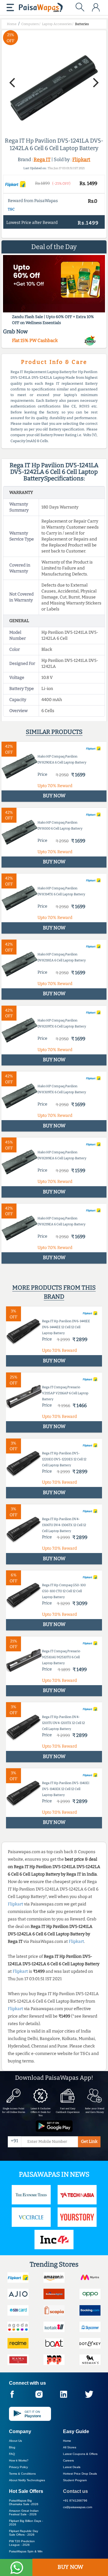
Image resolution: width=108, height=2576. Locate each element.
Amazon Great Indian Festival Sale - (24, 2512)
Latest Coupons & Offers (80, 2454)
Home (67, 2441)
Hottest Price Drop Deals (80, 2474)
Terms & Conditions (22, 2474)
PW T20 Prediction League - (22, 2543)
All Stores (70, 2447)
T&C (11, 209)
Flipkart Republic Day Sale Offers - (24, 2533)
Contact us (75, 2491)
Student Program (75, 2480)
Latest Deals (72, 2467)
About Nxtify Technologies (27, 2480)
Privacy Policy (18, 2467)
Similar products (54, 732)
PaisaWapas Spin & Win (26, 2551)
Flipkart (81, 159)
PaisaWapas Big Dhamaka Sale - (24, 2502)
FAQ (12, 2454)
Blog (12, 2447)
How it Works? (19, 2460)
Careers (68, 2460)
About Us (15, 2441)
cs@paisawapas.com (78, 2507)
